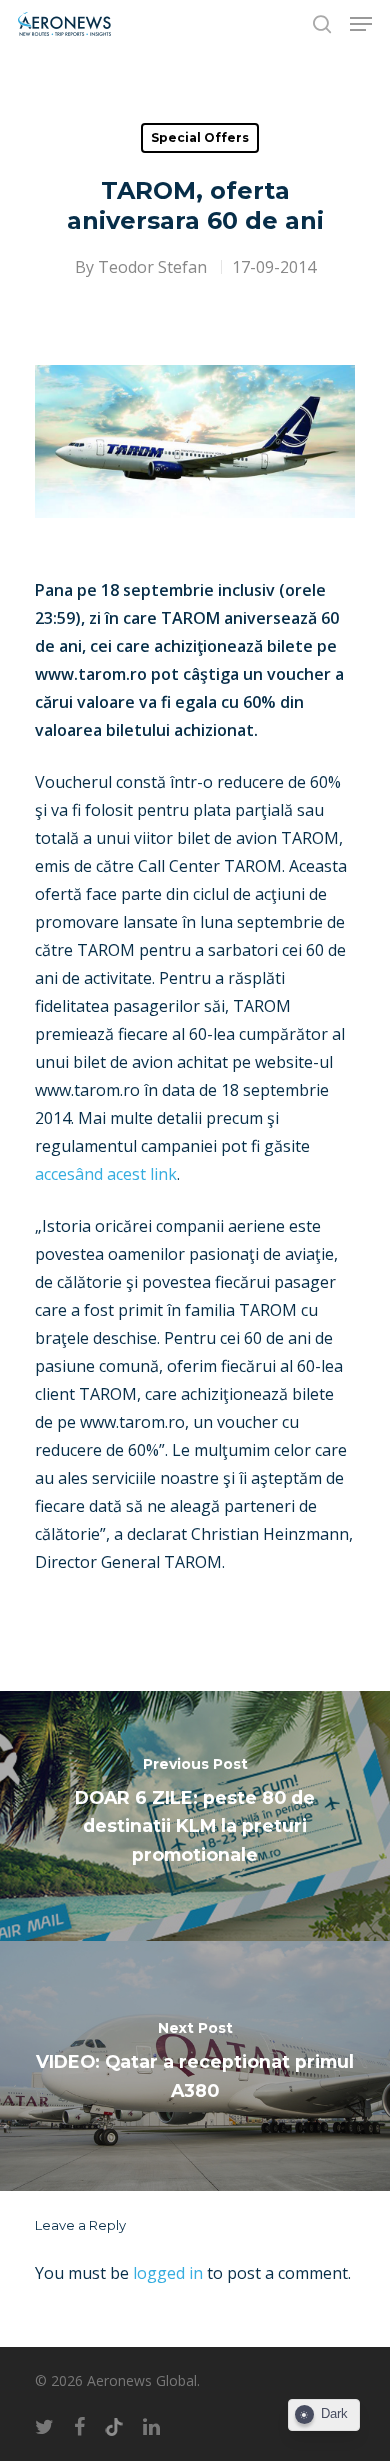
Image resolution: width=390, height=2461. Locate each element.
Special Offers (200, 137)
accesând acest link (106, 1174)
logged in (168, 2273)
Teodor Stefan (152, 267)
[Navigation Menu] (361, 24)
